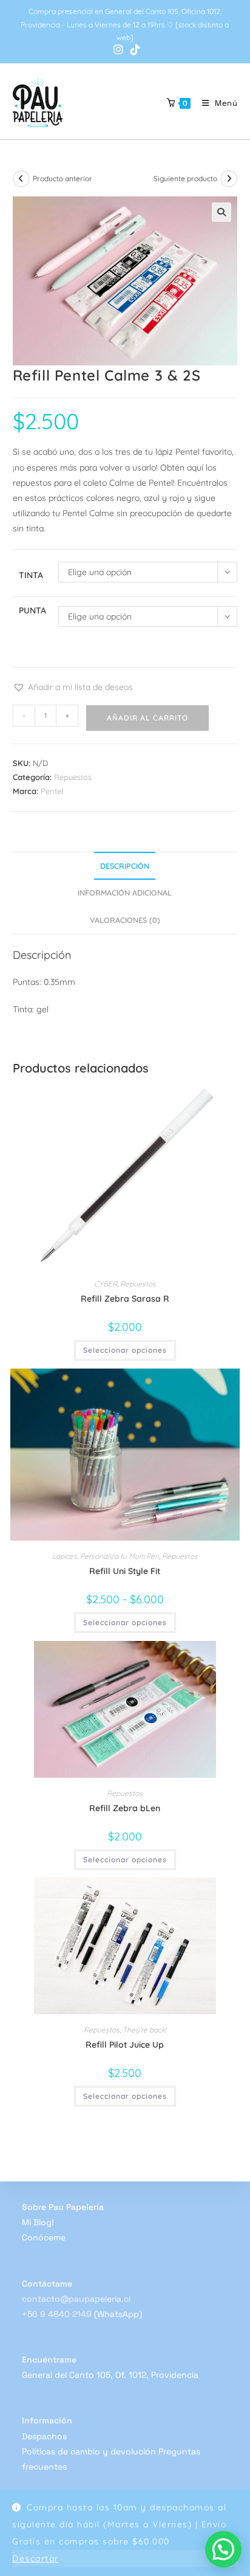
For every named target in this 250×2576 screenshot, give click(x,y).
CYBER (106, 1284)
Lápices (65, 1556)
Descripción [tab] (125, 866)
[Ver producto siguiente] (229, 179)
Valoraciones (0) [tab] (125, 920)
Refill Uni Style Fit (125, 1571)
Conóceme (44, 2237)
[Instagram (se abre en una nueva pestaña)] (118, 50)
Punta (32, 610)
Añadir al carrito (147, 718)
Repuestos (73, 777)
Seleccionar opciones (125, 1350)
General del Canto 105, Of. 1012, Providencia (110, 2375)
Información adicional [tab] (125, 893)
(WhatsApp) (118, 2314)
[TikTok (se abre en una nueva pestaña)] (133, 50)
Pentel (52, 791)
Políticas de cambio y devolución (89, 2451)
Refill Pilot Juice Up (125, 2045)
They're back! (144, 2030)
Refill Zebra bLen (125, 1808)
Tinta (31, 575)
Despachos (44, 2436)
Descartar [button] (35, 2558)
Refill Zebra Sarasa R (125, 1299)
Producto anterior (62, 178)
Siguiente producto (185, 178)
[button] (221, 212)
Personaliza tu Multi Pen (120, 1556)
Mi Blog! (38, 2222)
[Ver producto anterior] (21, 179)
